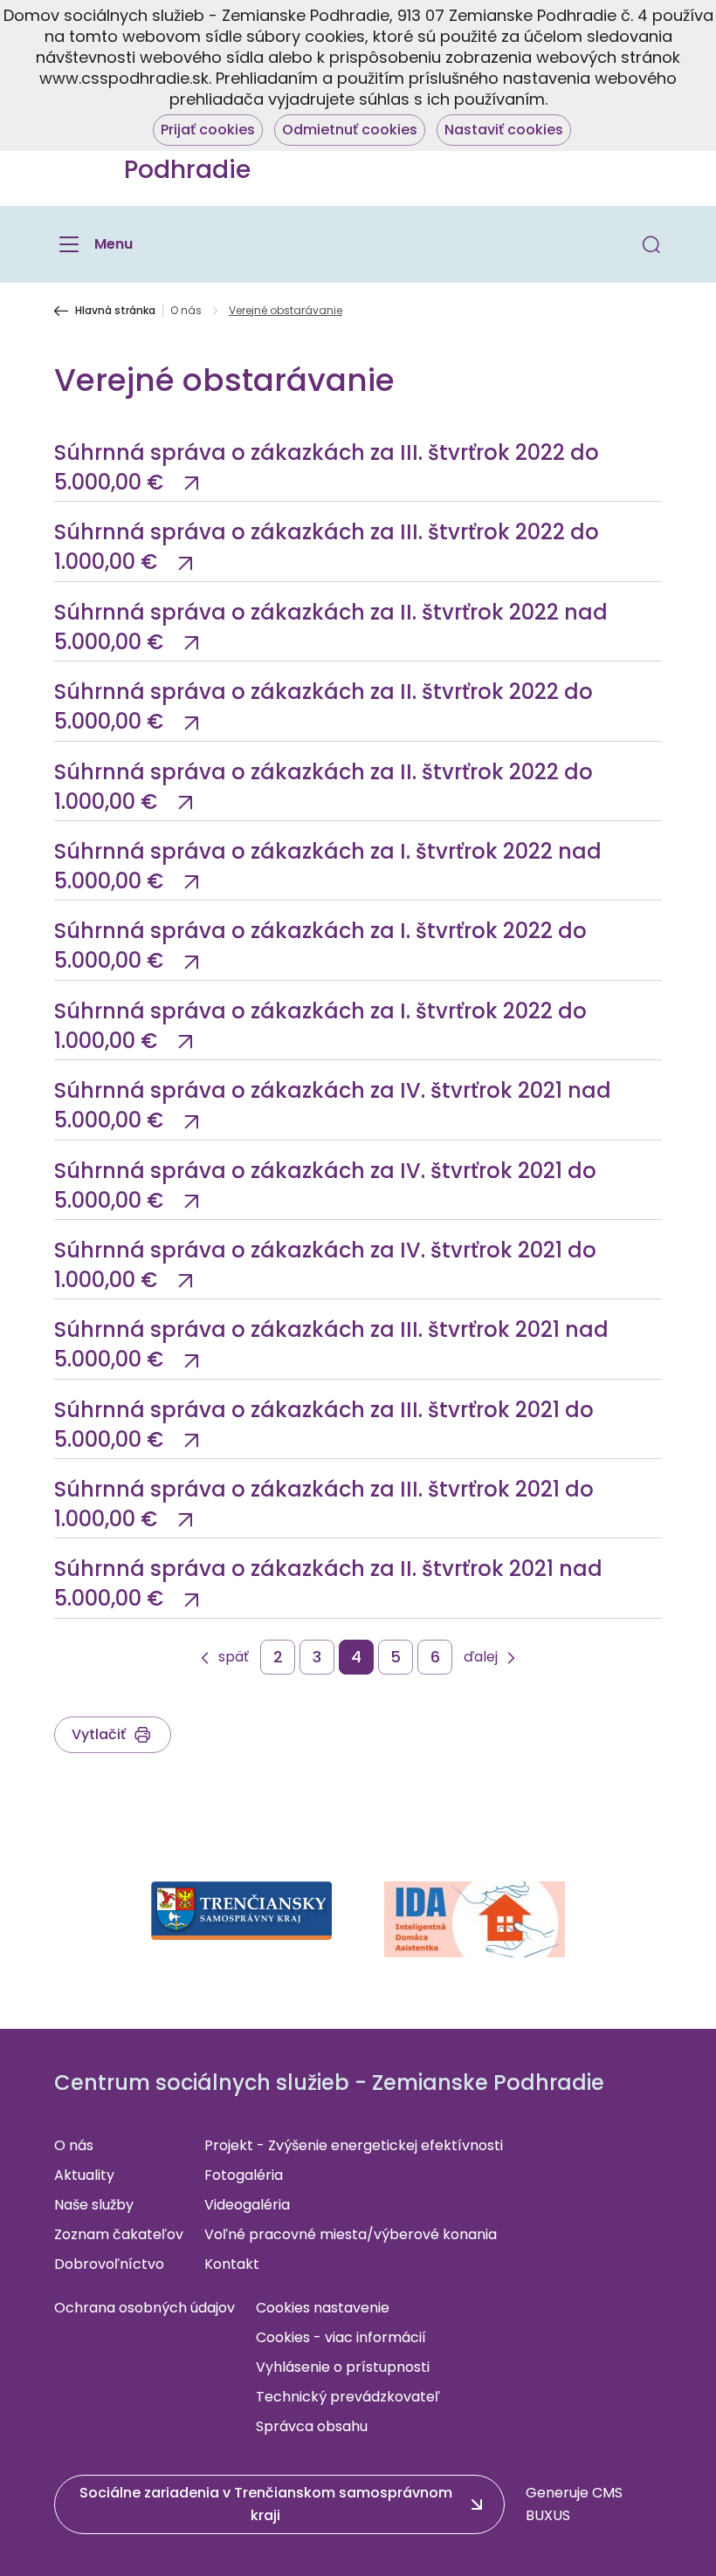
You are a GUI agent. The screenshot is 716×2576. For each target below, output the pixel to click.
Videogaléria (247, 2205)
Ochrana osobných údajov (145, 2308)
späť (234, 1658)
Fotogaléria (244, 2175)
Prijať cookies (208, 130)
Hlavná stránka (115, 311)
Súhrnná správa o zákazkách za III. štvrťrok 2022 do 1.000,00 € (327, 547)
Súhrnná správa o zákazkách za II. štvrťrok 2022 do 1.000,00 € (324, 787)
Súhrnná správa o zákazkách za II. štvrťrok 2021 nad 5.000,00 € (328, 1583)
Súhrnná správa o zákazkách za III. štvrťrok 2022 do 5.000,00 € (327, 467)
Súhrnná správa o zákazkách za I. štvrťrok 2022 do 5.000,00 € (320, 945)
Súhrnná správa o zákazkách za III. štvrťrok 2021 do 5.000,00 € (324, 1425)
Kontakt (232, 2264)
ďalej (481, 1658)
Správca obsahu (312, 2426)
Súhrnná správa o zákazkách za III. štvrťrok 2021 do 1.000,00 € (324, 1504)
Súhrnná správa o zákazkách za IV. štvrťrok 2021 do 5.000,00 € (325, 1185)
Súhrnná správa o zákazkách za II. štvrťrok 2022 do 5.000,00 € (324, 706)
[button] (651, 244)
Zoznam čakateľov (119, 2234)
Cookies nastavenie (323, 2308)
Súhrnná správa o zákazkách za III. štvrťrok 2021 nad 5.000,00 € (331, 1344)
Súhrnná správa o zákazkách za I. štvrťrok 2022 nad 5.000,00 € (328, 866)
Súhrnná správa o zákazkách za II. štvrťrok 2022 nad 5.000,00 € (331, 627)
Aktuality (84, 2175)
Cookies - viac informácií (341, 2337)
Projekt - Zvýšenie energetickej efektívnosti (354, 2145)
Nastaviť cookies (504, 130)
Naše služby (94, 2205)
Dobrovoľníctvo (109, 2264)
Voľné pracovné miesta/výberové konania (351, 2234)
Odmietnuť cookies (350, 130)
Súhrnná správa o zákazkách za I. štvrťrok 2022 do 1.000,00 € (320, 1026)
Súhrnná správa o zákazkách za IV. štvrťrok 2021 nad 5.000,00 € (333, 1105)
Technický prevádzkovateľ (348, 2397)
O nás (186, 311)
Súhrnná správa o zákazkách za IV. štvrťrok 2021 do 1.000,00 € (325, 1265)
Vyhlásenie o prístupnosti (343, 2367)
